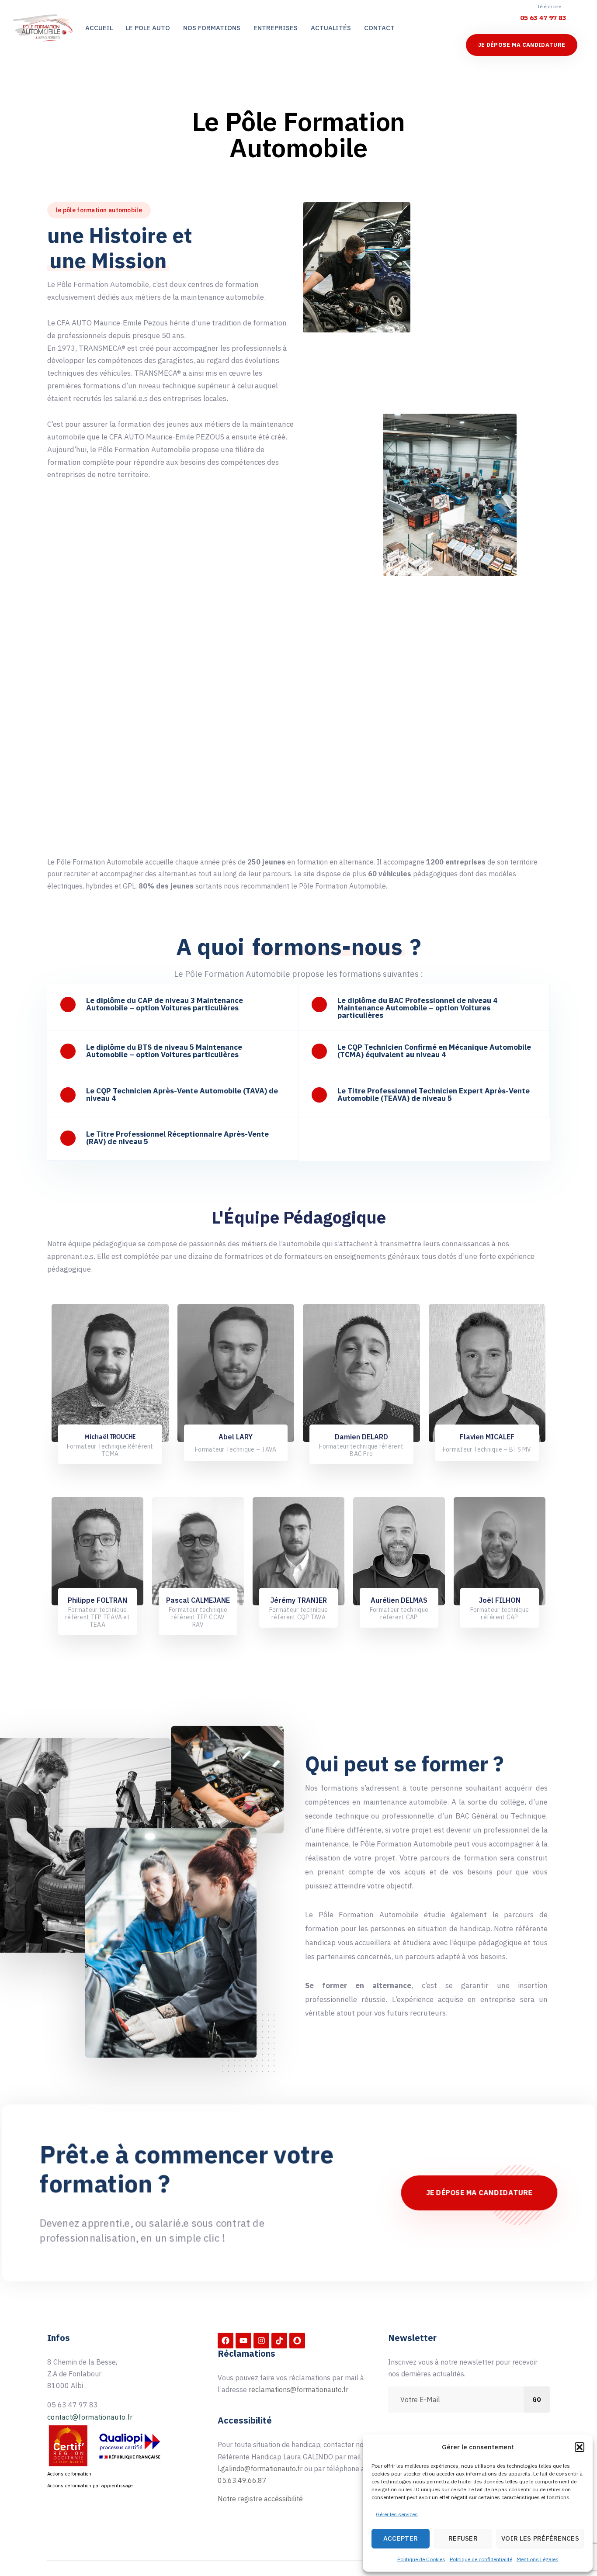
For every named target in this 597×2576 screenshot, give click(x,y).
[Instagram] (261, 2341)
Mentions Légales (538, 2559)
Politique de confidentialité (481, 2559)
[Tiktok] (279, 2341)
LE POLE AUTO (148, 28)
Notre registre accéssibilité (260, 2499)
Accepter (401, 2538)
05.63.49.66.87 (242, 2480)
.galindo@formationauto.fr (262, 2469)
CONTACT (379, 28)
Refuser (463, 2538)
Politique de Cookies (421, 2559)
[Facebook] (226, 2341)
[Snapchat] (297, 2341)
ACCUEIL (99, 28)
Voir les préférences (540, 2538)
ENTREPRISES (276, 28)
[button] (580, 2447)
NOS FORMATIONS (212, 28)
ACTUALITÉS (331, 28)
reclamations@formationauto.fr (298, 2389)
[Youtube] (243, 2341)
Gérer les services (397, 2514)
